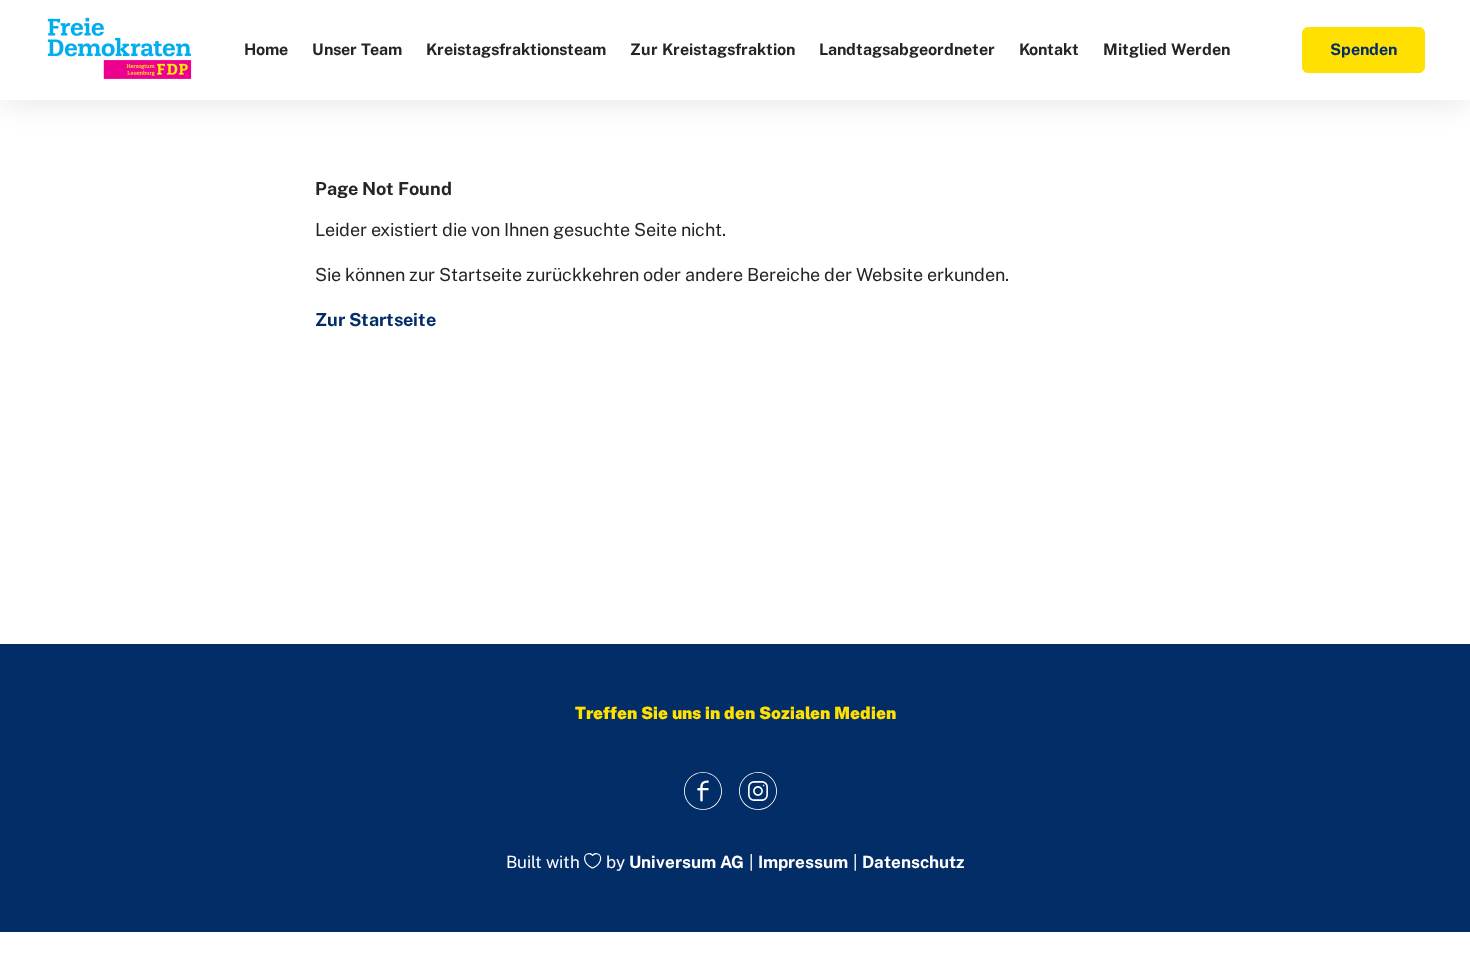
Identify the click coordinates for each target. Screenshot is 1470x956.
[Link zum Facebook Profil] (702, 790)
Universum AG (686, 863)
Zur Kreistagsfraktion (712, 49)
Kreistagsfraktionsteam (516, 49)
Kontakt (1049, 49)
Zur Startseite (375, 319)
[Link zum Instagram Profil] (757, 790)
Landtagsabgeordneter (907, 49)
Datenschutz (913, 862)
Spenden (1363, 49)
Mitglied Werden (1166, 49)
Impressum (803, 862)
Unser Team (357, 49)
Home (266, 49)
